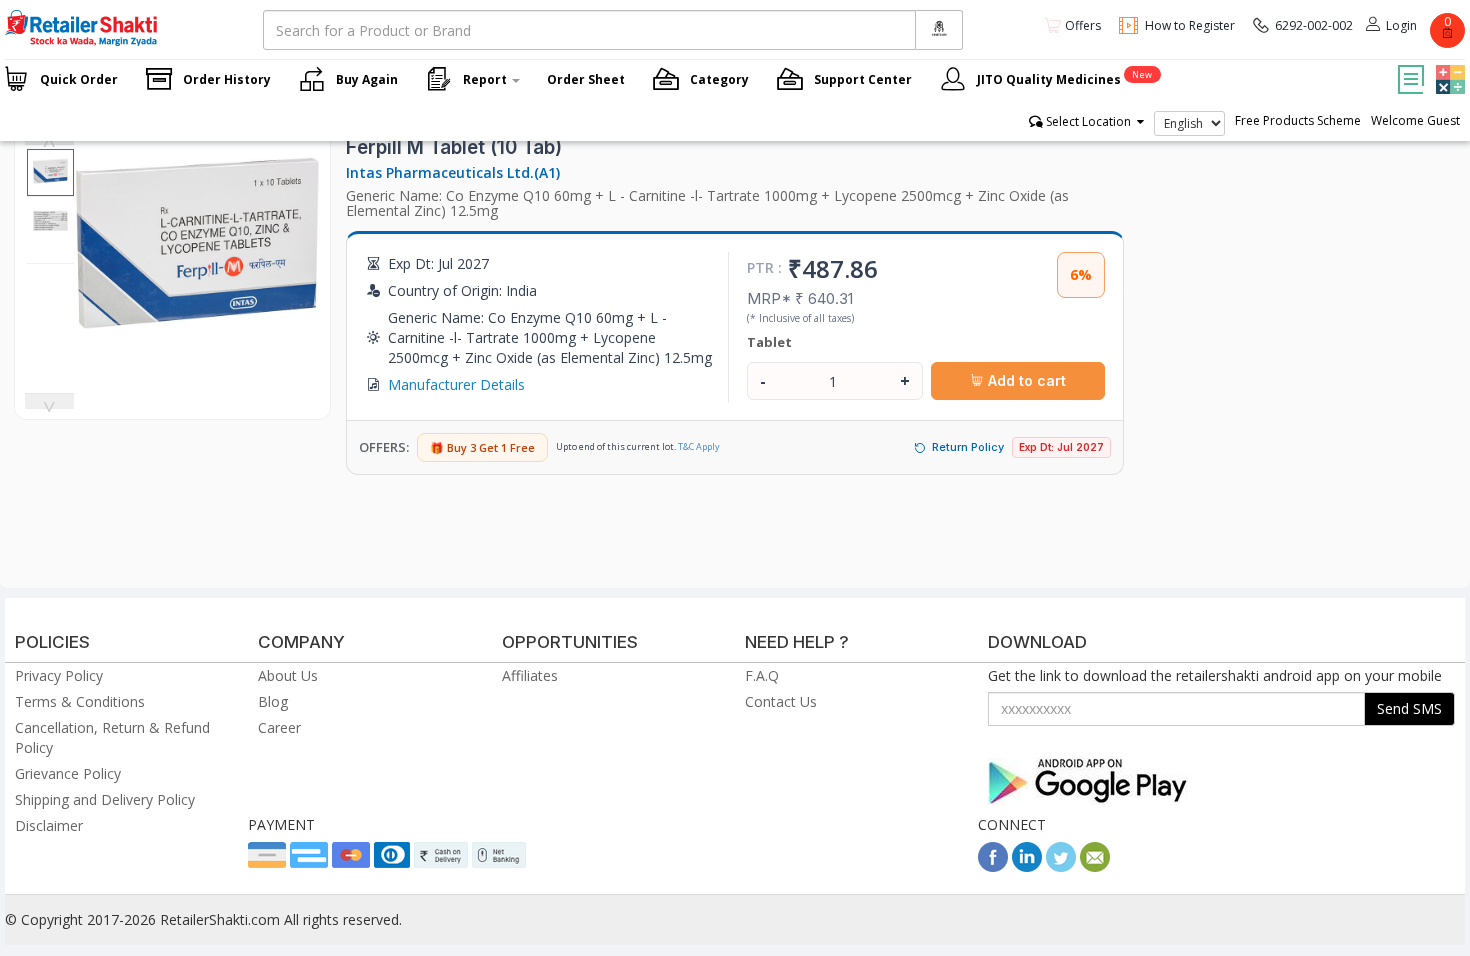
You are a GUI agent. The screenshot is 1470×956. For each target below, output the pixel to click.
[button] (1448, 65)
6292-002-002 (1314, 25)
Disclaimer (49, 825)
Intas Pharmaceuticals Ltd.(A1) (453, 172)
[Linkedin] (1027, 866)
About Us (288, 675)
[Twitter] (1061, 866)
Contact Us (781, 701)
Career (279, 727)
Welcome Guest (1415, 120)
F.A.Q (762, 675)
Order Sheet (586, 79)
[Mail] (1095, 866)
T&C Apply (699, 446)
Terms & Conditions (80, 701)
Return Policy (968, 447)
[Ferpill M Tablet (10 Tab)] (197, 364)
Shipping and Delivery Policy (105, 799)
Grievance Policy (68, 773)
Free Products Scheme (1298, 120)
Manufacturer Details (456, 384)
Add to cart (1025, 380)
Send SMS (1409, 708)
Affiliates (530, 675)
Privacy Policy (59, 675)
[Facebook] (993, 866)
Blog (273, 701)
